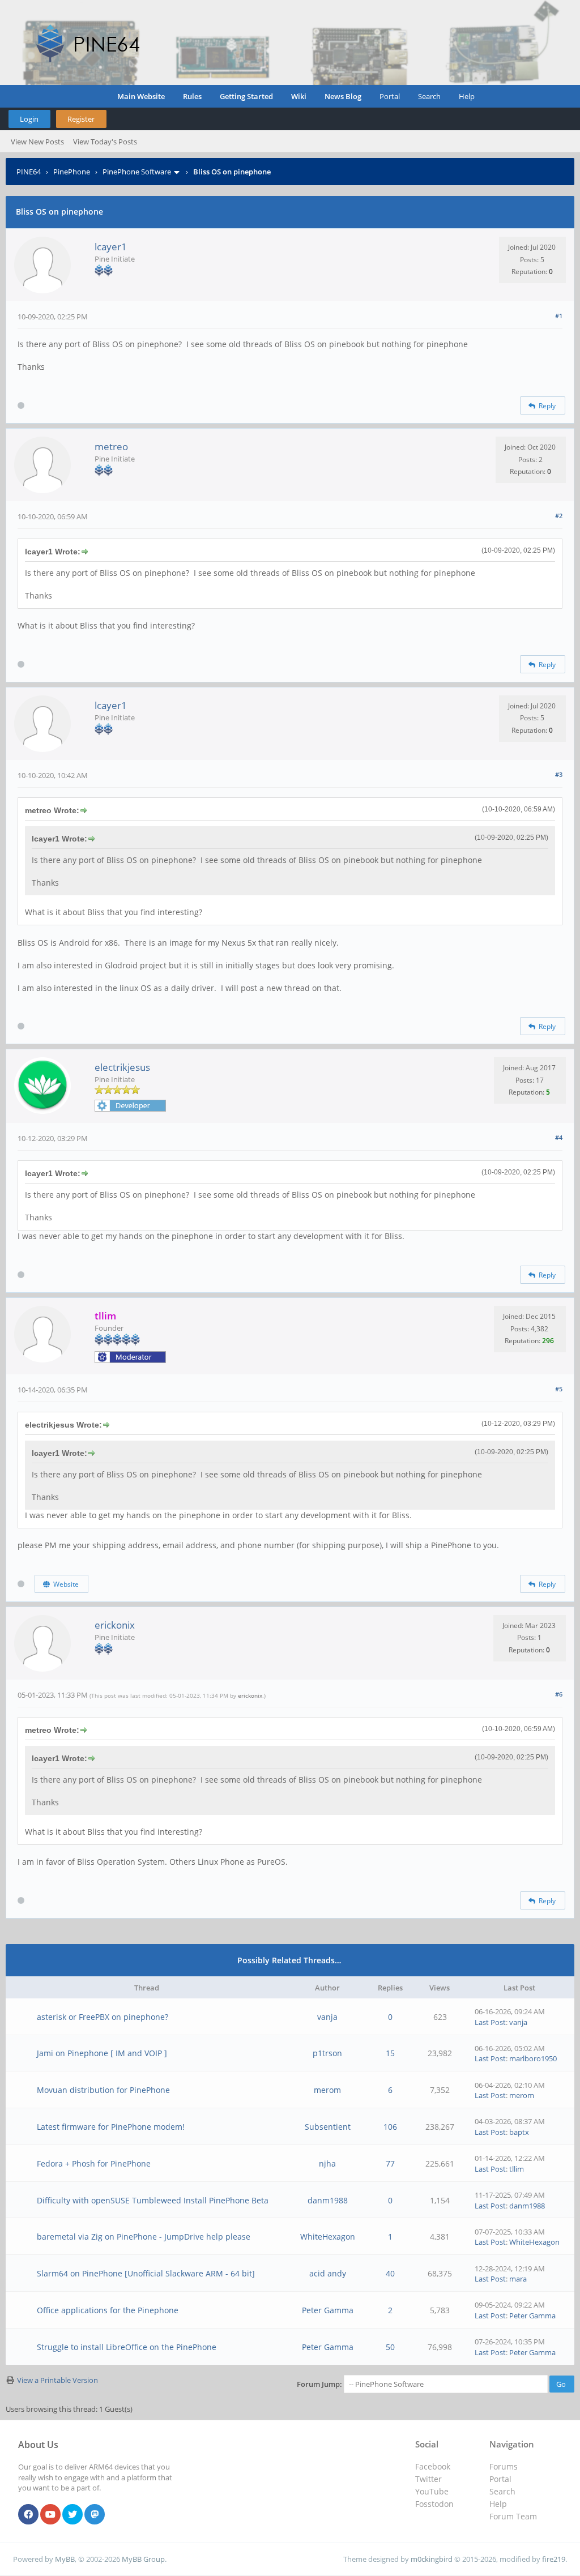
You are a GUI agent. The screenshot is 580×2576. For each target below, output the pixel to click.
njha (327, 2163)
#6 (559, 1694)
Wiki (299, 96)
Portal (390, 96)
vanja (327, 2017)
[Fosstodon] (95, 2515)
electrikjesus (122, 1067)
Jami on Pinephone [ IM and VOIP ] (102, 2053)
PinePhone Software (137, 172)
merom (327, 2090)
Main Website (141, 96)
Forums (504, 2466)
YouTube (432, 2491)
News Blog (343, 96)
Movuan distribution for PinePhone (103, 2090)
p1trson (327, 2053)
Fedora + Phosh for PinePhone (94, 2163)
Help (467, 96)
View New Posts (37, 142)
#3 (559, 774)
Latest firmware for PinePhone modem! (111, 2127)
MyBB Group (143, 2559)
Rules (192, 96)
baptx (519, 2132)
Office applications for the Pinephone (108, 2310)
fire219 (554, 2559)
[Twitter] (72, 2515)
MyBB (65, 2559)
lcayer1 (111, 247)
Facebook (433, 2466)
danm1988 (328, 2200)
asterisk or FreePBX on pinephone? (103, 2017)
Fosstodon (434, 2504)
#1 (559, 316)
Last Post (490, 2022)
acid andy (328, 2273)
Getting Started (246, 96)
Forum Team (513, 2516)
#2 (559, 516)
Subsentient (328, 2127)
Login (29, 119)
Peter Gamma (328, 2310)
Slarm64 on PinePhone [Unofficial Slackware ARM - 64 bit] (146, 2273)
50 (390, 2347)
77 (390, 2163)
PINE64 (29, 172)
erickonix (115, 1625)
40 (390, 2273)
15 (390, 2053)
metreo (111, 447)
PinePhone (72, 172)
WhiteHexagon (328, 2237)
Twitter (428, 2479)
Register (81, 119)
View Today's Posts (105, 142)
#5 (559, 1389)
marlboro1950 (533, 2058)
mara (518, 2279)
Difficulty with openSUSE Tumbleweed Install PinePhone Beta (153, 2200)
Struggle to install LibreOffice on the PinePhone (127, 2347)
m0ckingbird (432, 2559)
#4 (559, 1137)
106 (390, 2127)
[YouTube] (50, 2515)
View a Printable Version (57, 2380)
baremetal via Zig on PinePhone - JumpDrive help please (144, 2237)
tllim (517, 2169)
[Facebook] (28, 2515)
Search (429, 96)
